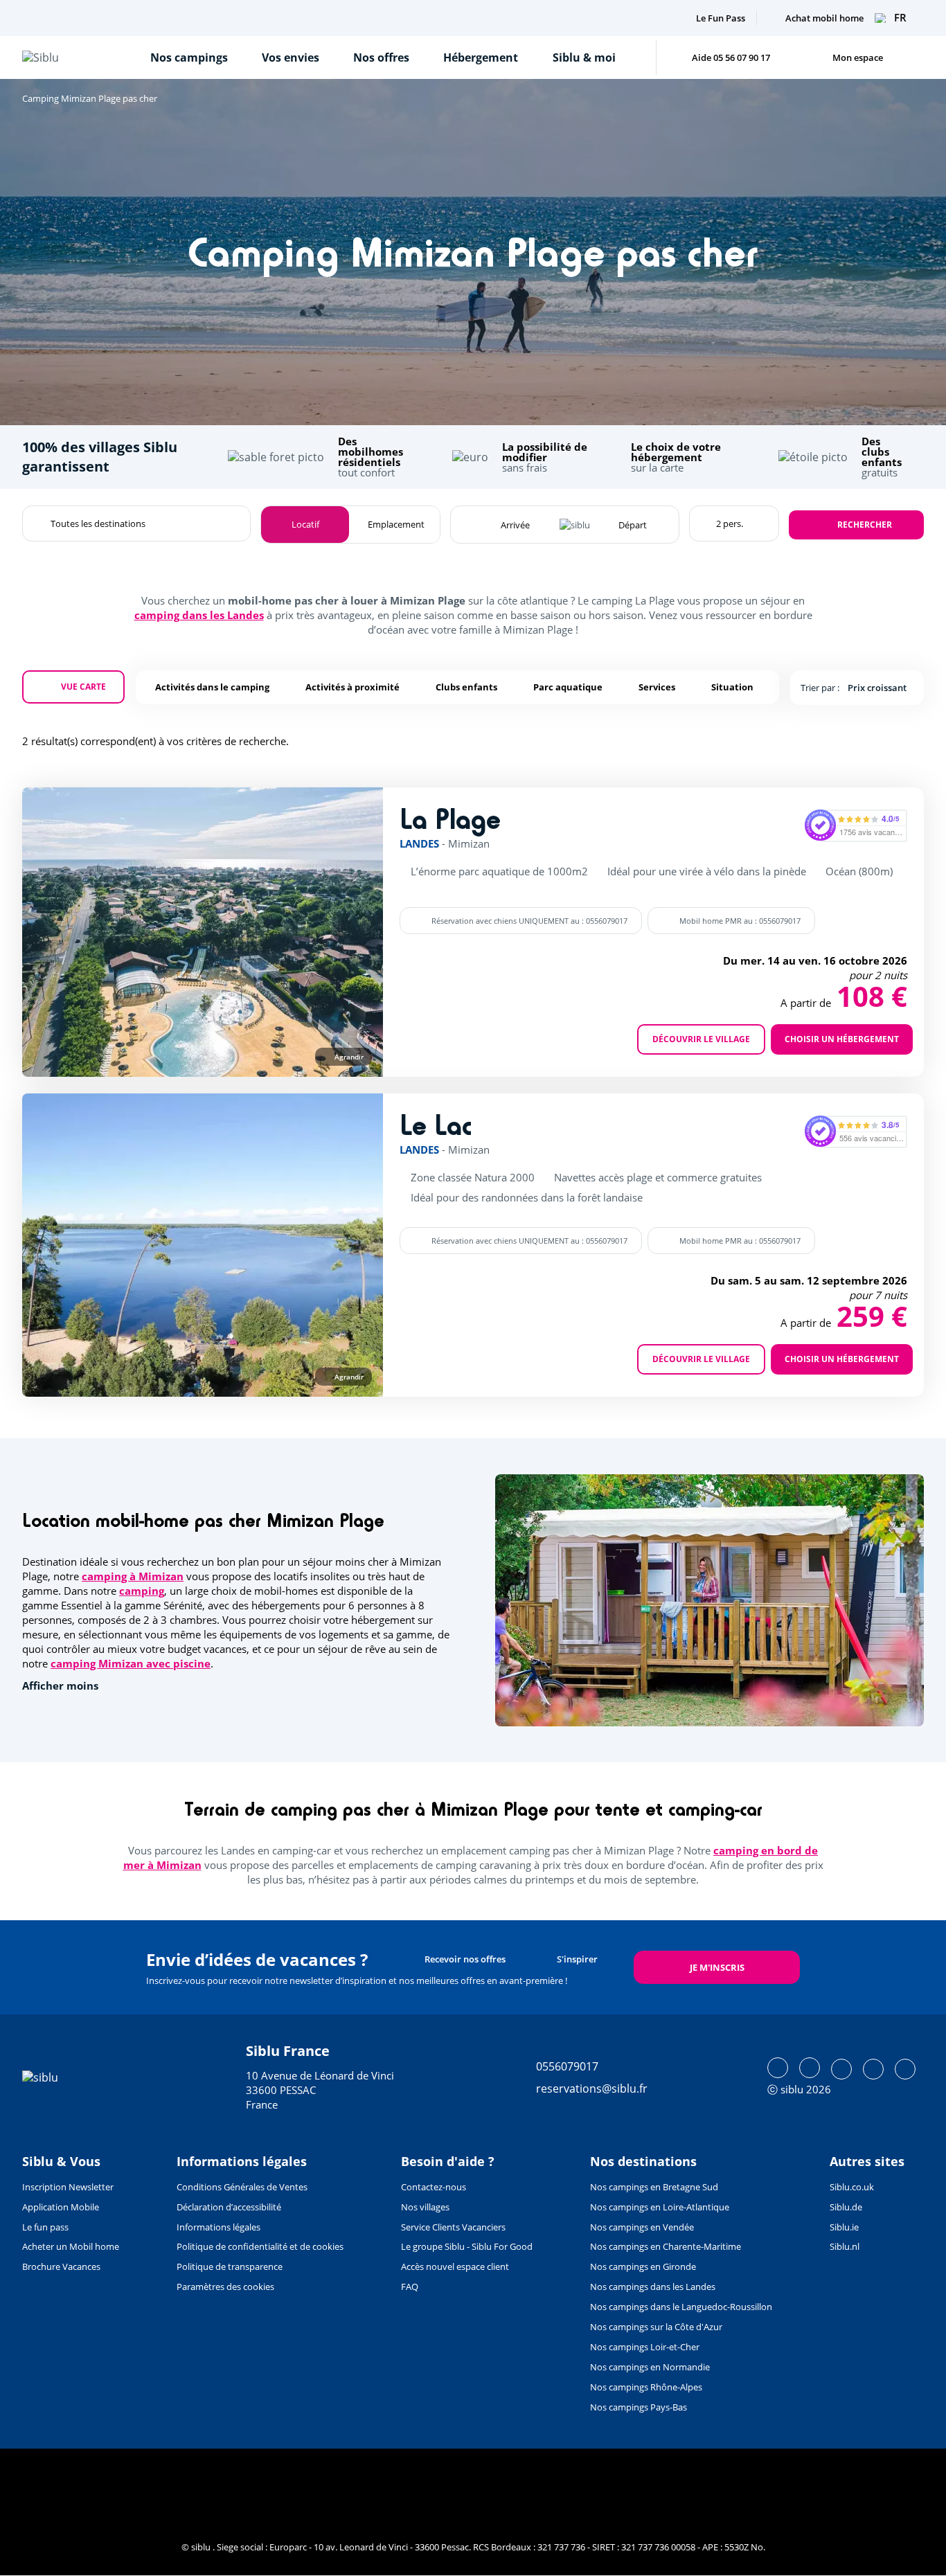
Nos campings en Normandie (650, 2367)
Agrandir (349, 1057)
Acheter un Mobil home (71, 2246)
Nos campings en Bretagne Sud (654, 2187)
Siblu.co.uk (852, 2187)
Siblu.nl (845, 2246)
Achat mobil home (824, 18)
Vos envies (291, 57)
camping (142, 1591)
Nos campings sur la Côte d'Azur (656, 2327)
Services (657, 687)
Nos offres (381, 57)
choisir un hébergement (842, 1039)
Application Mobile (61, 2207)
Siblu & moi (584, 57)
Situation (732, 687)
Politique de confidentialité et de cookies (260, 2246)
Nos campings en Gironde (643, 2266)
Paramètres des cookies (225, 2287)
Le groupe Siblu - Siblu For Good (467, 2246)
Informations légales (218, 2227)
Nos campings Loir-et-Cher (645, 2347)
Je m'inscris (717, 1967)
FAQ (410, 2287)
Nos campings (189, 57)
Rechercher (865, 525)
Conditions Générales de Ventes (242, 2187)
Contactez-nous (434, 2187)
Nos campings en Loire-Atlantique (660, 2207)
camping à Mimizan (133, 1576)
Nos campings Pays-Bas (639, 2407)
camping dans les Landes (199, 615)
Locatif (305, 524)
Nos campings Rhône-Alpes (646, 2387)
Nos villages (425, 2207)
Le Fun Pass (721, 18)
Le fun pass (45, 2227)
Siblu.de (846, 2207)
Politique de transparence (230, 2266)
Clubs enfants (466, 687)
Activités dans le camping (212, 687)
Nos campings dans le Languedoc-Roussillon (681, 2307)
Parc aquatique (568, 687)
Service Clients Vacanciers (453, 2227)
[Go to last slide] (59, 932)
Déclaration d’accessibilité (229, 2207)
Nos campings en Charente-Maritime (666, 2246)
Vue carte (83, 687)
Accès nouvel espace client (455, 2266)
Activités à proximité (352, 687)
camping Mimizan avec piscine (131, 1663)
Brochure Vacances (61, 2266)
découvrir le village (701, 1039)
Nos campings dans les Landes (653, 2287)
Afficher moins (60, 1686)
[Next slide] (346, 932)
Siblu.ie (844, 2227)
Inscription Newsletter (68, 2187)
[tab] (102, 1056)
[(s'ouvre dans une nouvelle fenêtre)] (778, 2068)
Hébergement (481, 57)
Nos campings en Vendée (642, 2227)
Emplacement (396, 524)
